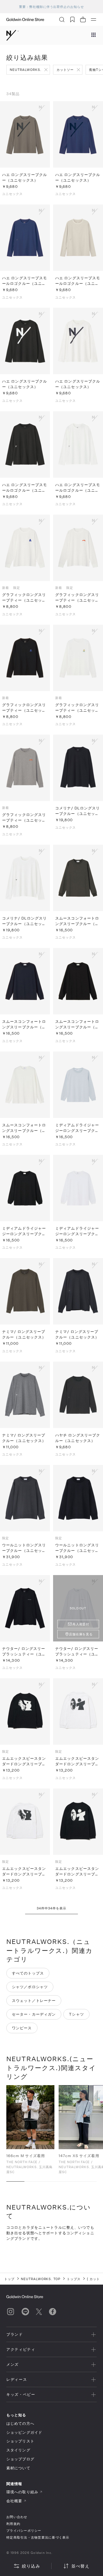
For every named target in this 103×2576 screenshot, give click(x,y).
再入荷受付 (81, 1624)
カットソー (65, 70)
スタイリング (18, 2450)
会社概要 (14, 2501)
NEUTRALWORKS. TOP (41, 2279)
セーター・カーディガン (34, 2014)
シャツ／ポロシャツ (30, 1987)
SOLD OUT (78, 1608)
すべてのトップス (28, 1973)
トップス (74, 2279)
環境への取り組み (22, 2492)
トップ (9, 2279)
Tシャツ (76, 2014)
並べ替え (80, 2566)
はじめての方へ (20, 2423)
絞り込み (31, 2566)
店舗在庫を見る (81, 1634)
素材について (18, 2468)
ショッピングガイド (24, 2432)
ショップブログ (20, 2459)
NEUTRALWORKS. (25, 70)
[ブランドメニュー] (93, 35)
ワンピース (22, 2028)
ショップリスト (20, 2441)
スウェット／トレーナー (34, 2000)
